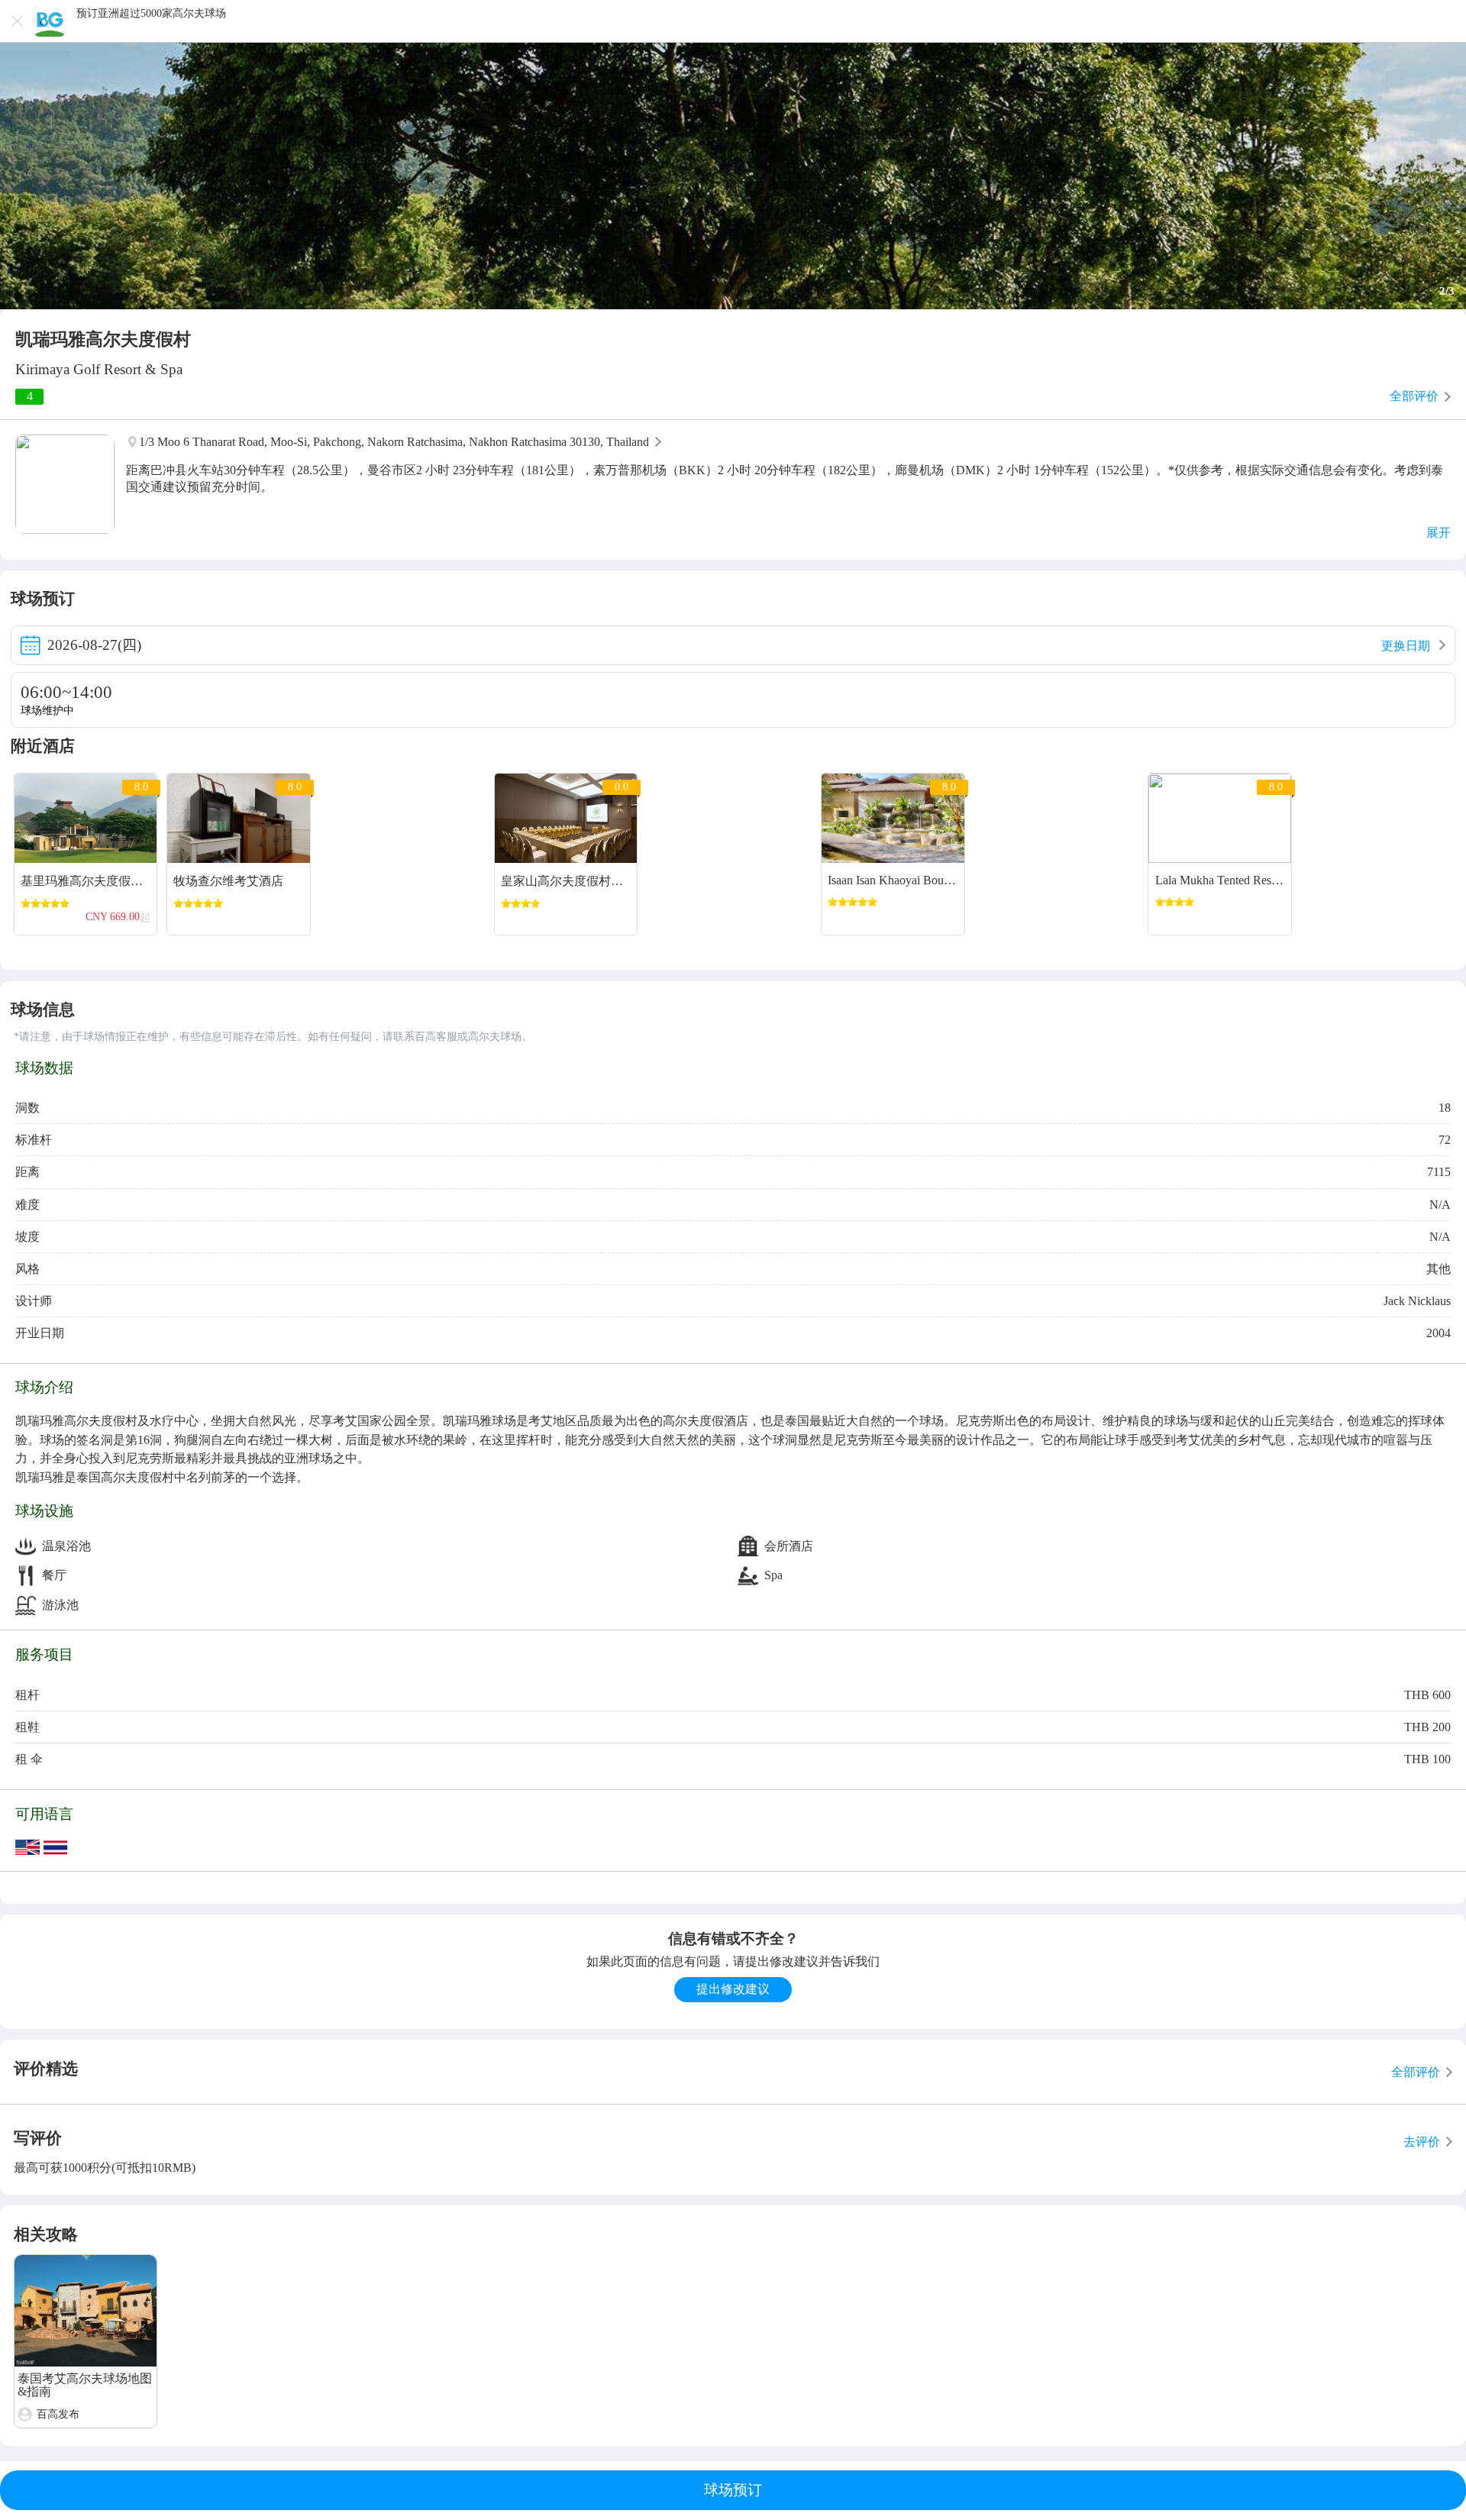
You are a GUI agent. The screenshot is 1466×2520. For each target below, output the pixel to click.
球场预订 (733, 2490)
